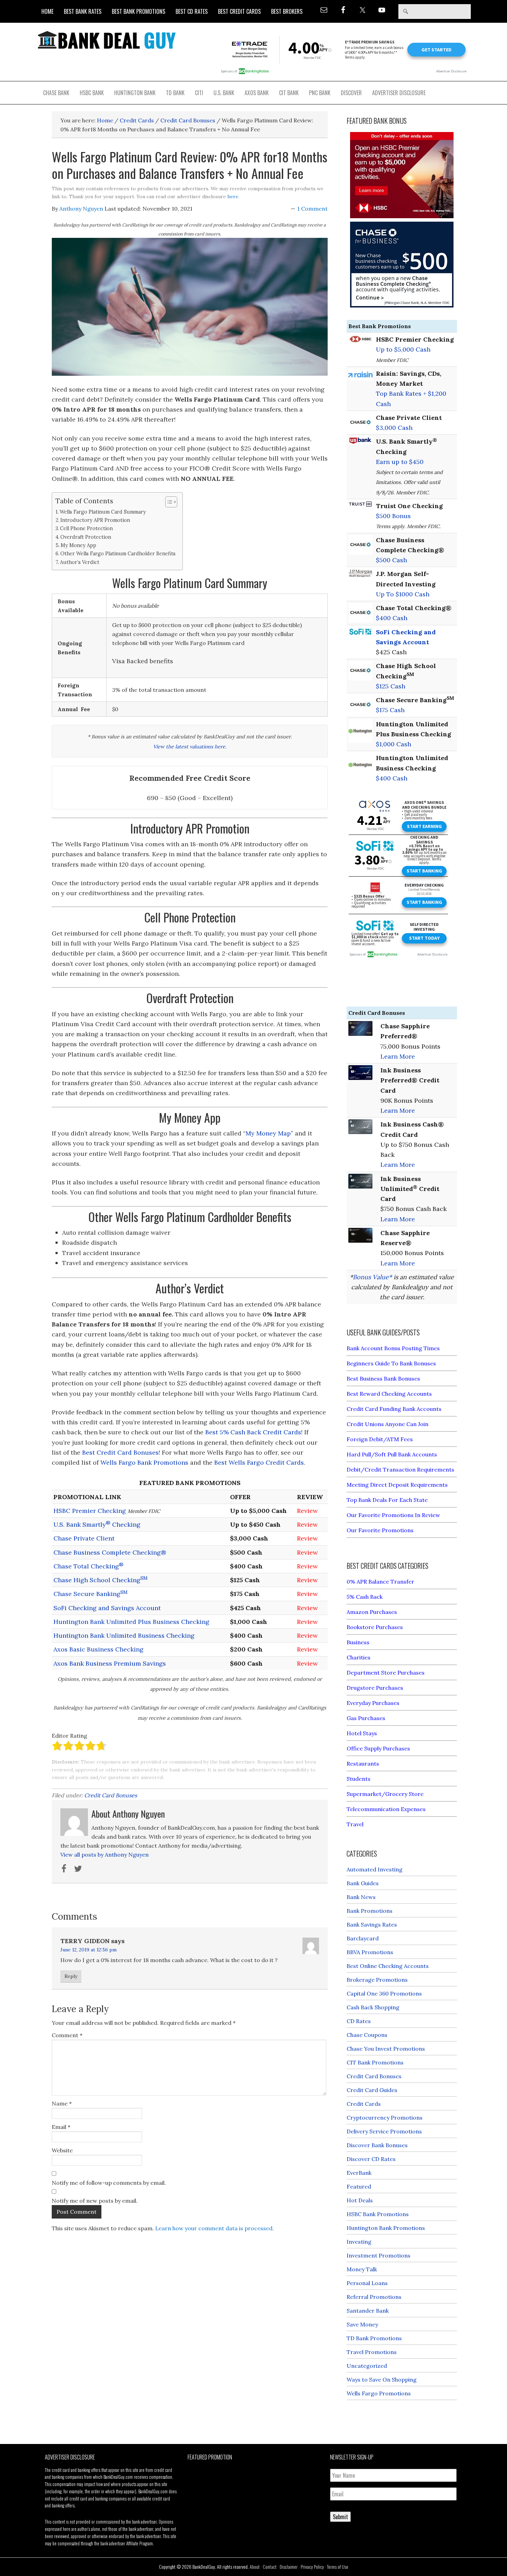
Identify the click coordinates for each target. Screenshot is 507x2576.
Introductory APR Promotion (95, 520)
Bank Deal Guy (107, 40)
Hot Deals (360, 2200)
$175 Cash (390, 710)
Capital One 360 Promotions (384, 1993)
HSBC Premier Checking (90, 1511)
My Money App (78, 545)
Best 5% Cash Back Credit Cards (253, 1432)
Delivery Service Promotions (384, 2131)
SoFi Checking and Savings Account (107, 1608)
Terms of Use (338, 2567)
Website (62, 2150)
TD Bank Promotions (374, 2338)
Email (61, 2127)
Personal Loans (367, 2283)
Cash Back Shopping (373, 2007)
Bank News (361, 1897)
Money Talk (362, 2269)
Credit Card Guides (372, 2090)
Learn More (398, 1056)
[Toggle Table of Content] (168, 502)
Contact (270, 2567)
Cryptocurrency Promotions (385, 2118)
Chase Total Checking (88, 1566)
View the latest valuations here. (190, 747)
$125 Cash (391, 686)
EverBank (359, 2173)
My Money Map (268, 1133)
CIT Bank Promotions (375, 2062)
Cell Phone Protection (86, 528)
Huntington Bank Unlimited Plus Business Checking (131, 1622)
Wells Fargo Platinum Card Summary (103, 512)
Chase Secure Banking (91, 1594)
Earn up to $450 (400, 462)
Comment (67, 2035)
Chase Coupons (367, 2035)
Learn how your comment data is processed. (215, 2228)
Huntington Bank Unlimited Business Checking (124, 1635)
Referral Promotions (374, 2297)
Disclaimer (289, 2567)
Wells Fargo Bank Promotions (144, 1462)
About (255, 2567)
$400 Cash (392, 618)
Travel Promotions (372, 2352)
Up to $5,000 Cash (403, 349)
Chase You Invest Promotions (386, 2049)
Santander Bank (368, 2311)
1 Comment (312, 209)
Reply (71, 1976)
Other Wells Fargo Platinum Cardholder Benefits (118, 553)
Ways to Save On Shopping (382, 2380)
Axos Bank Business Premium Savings (110, 1663)
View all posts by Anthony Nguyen (105, 1855)
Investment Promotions (379, 2255)
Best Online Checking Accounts (388, 1966)
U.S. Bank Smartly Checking (97, 1524)
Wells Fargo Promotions (379, 2393)
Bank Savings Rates (372, 1925)
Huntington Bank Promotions (386, 2228)
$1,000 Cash (394, 744)
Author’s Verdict (80, 562)
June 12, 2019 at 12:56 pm (88, 1950)
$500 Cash (391, 560)
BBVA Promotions (370, 1952)
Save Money (362, 2324)
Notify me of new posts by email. (95, 2201)
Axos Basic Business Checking (98, 1649)
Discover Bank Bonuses (377, 2145)
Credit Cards (364, 2104)
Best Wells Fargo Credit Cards (259, 1462)
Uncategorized (367, 2366)
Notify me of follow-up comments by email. (109, 2183)
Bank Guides (363, 1883)
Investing (359, 2242)
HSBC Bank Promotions (378, 2214)
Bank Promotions (370, 1911)
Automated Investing (375, 1869)
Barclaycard (363, 1938)
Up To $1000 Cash (403, 594)
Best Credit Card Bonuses (120, 1452)
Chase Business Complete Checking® (110, 1552)
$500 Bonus (393, 516)
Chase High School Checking (101, 1580)
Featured (359, 2186)
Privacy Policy (312, 2567)
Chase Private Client (84, 1538)
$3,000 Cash (394, 428)
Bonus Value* (372, 1277)
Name (62, 2103)
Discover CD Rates (371, 2159)
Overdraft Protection (86, 537)
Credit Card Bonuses (111, 1795)
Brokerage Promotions (377, 1980)
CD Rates (359, 2021)
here (233, 196)
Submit (340, 2517)
